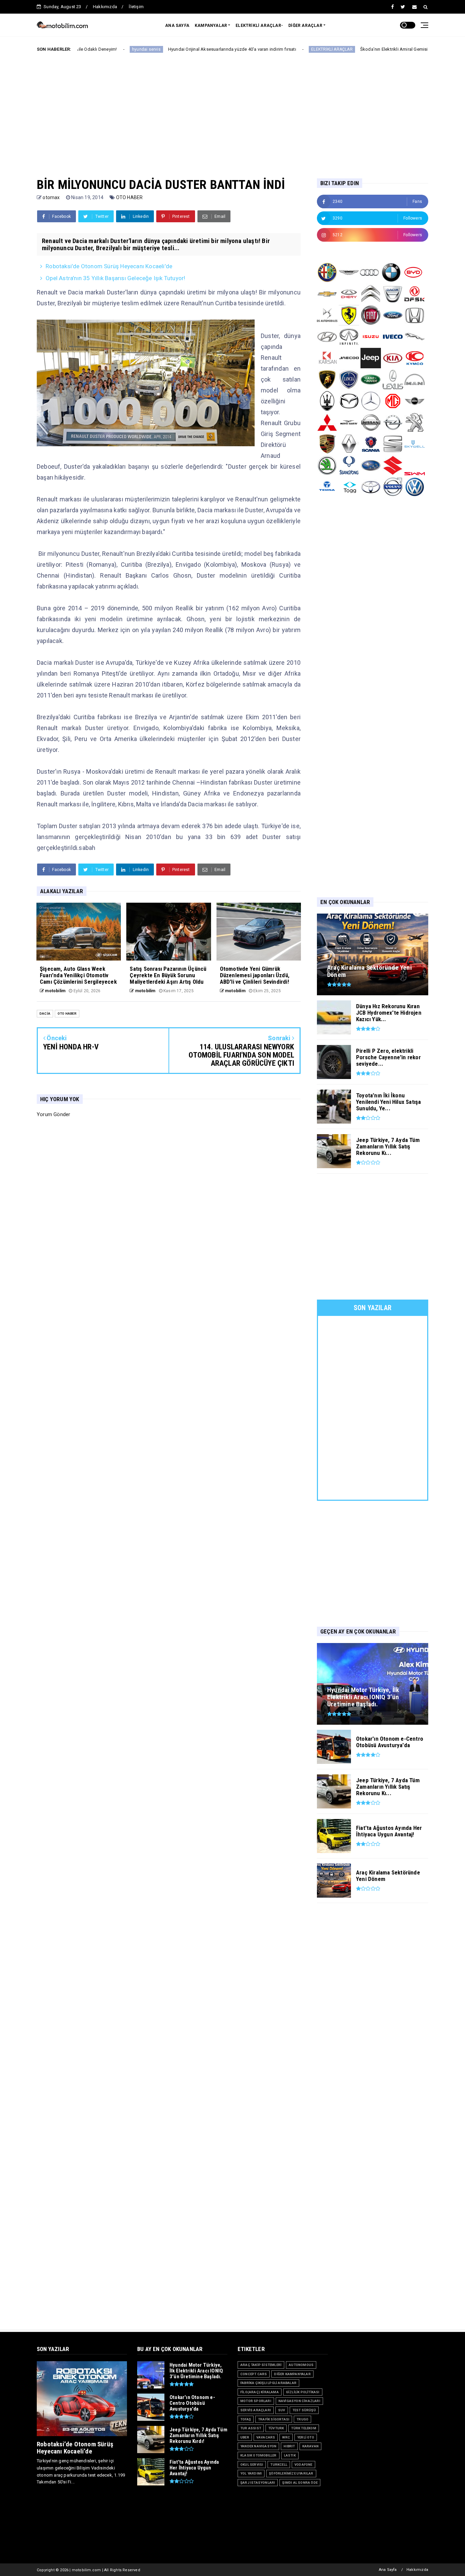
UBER (245, 2437)
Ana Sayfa (388, 2570)
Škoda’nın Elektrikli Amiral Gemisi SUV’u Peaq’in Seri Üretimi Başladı (353, 49)
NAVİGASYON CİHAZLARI (299, 2401)
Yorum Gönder (53, 1114)
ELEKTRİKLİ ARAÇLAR (256, 49)
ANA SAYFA (177, 26)
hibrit (289, 2446)
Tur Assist (251, 2428)
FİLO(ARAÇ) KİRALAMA (260, 2392)
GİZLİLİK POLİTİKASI (303, 2392)
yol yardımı (251, 2473)
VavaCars (266, 2437)
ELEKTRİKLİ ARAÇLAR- (259, 26)
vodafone (303, 2465)
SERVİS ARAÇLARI (256, 2410)
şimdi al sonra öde (300, 2483)
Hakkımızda (105, 7)
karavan (310, 2446)
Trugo (302, 2419)
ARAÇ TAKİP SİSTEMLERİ (261, 2365)
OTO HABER (130, 197)
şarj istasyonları (258, 2483)
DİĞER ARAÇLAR (305, 26)
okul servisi (252, 2465)
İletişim (136, 7)
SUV (282, 2410)
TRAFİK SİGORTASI (274, 2419)
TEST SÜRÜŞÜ (304, 2410)
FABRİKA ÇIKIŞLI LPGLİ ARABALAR (268, 2383)
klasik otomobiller (259, 2455)
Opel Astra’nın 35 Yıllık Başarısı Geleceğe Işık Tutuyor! (115, 278)
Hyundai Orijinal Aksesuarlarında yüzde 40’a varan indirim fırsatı (156, 49)
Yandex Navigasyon (258, 2446)
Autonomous (301, 2365)
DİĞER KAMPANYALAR (292, 2374)
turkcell (279, 2465)
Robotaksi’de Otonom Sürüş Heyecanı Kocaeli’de (109, 266)
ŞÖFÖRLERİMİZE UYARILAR (291, 2473)
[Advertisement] (233, 110)
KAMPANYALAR (211, 26)
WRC (286, 2437)
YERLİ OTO (306, 2437)
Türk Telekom (303, 2428)
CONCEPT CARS (254, 2374)
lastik (290, 2455)
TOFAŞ (246, 2419)
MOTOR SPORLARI (256, 2401)
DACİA (45, 1013)
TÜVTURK (276, 2428)
